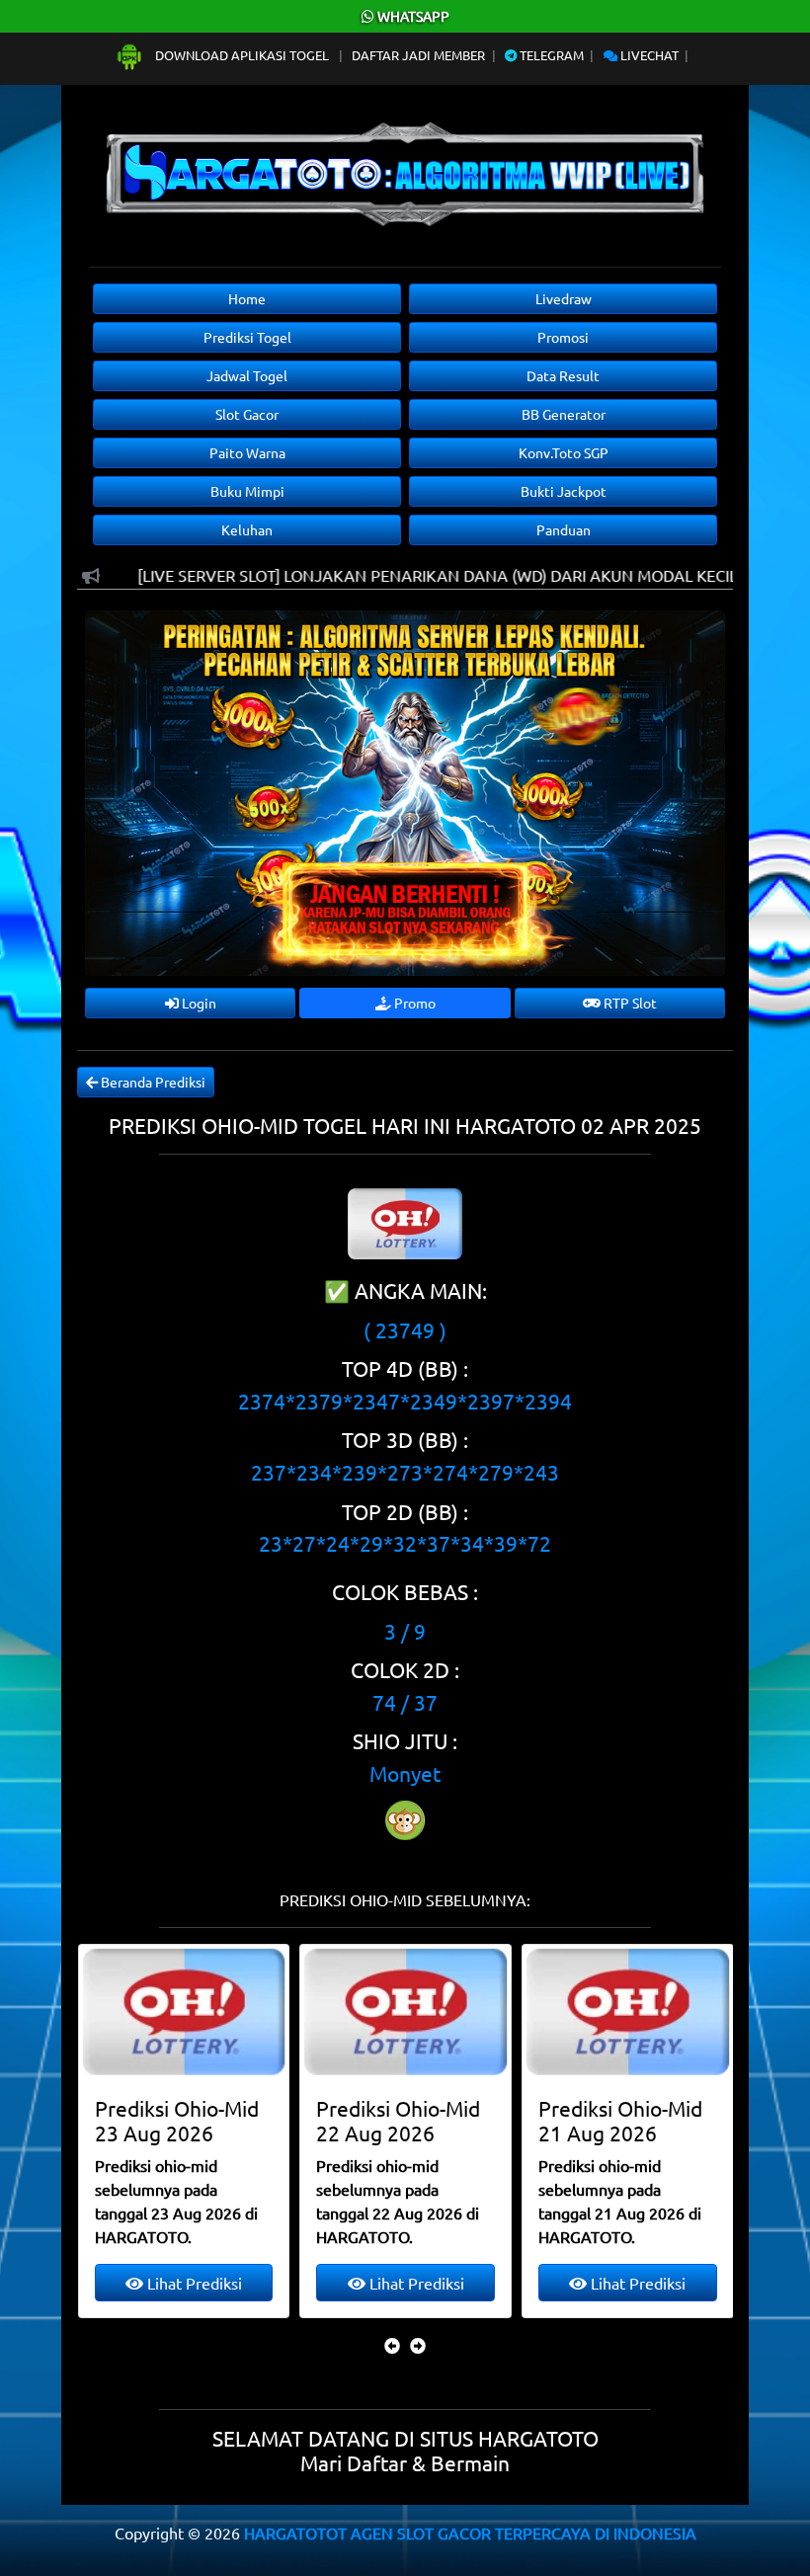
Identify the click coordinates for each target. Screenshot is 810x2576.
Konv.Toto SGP (564, 452)
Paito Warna (247, 452)
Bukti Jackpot (564, 491)
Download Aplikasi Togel (242, 55)
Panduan (564, 529)
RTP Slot (629, 1003)
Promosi (563, 337)
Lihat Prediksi (193, 2283)
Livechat (648, 55)
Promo (413, 1003)
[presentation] (392, 2345)
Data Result (563, 375)
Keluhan (247, 529)
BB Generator (564, 414)
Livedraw (564, 298)
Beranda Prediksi (152, 1082)
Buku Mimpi (247, 491)
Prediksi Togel (247, 337)
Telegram (550, 55)
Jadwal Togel (247, 375)
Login (198, 1003)
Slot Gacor (247, 414)
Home (247, 298)
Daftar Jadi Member (418, 55)
